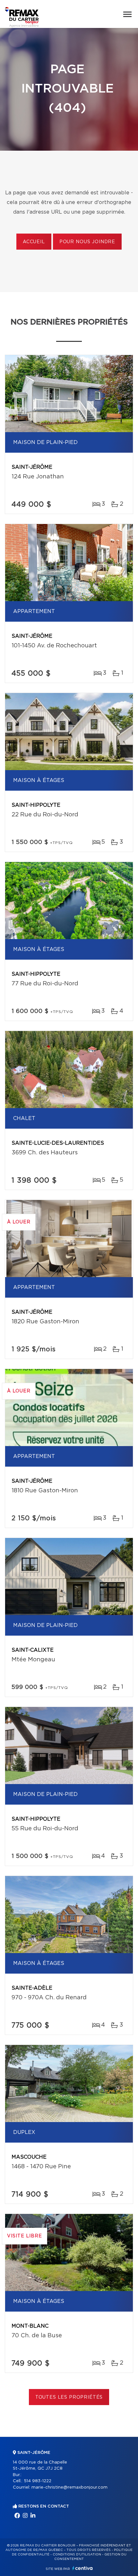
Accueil (34, 242)
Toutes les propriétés (69, 2397)
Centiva (82, 2568)
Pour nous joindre (87, 242)
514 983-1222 (38, 2481)
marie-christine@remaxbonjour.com (69, 2487)
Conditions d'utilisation (77, 2554)
